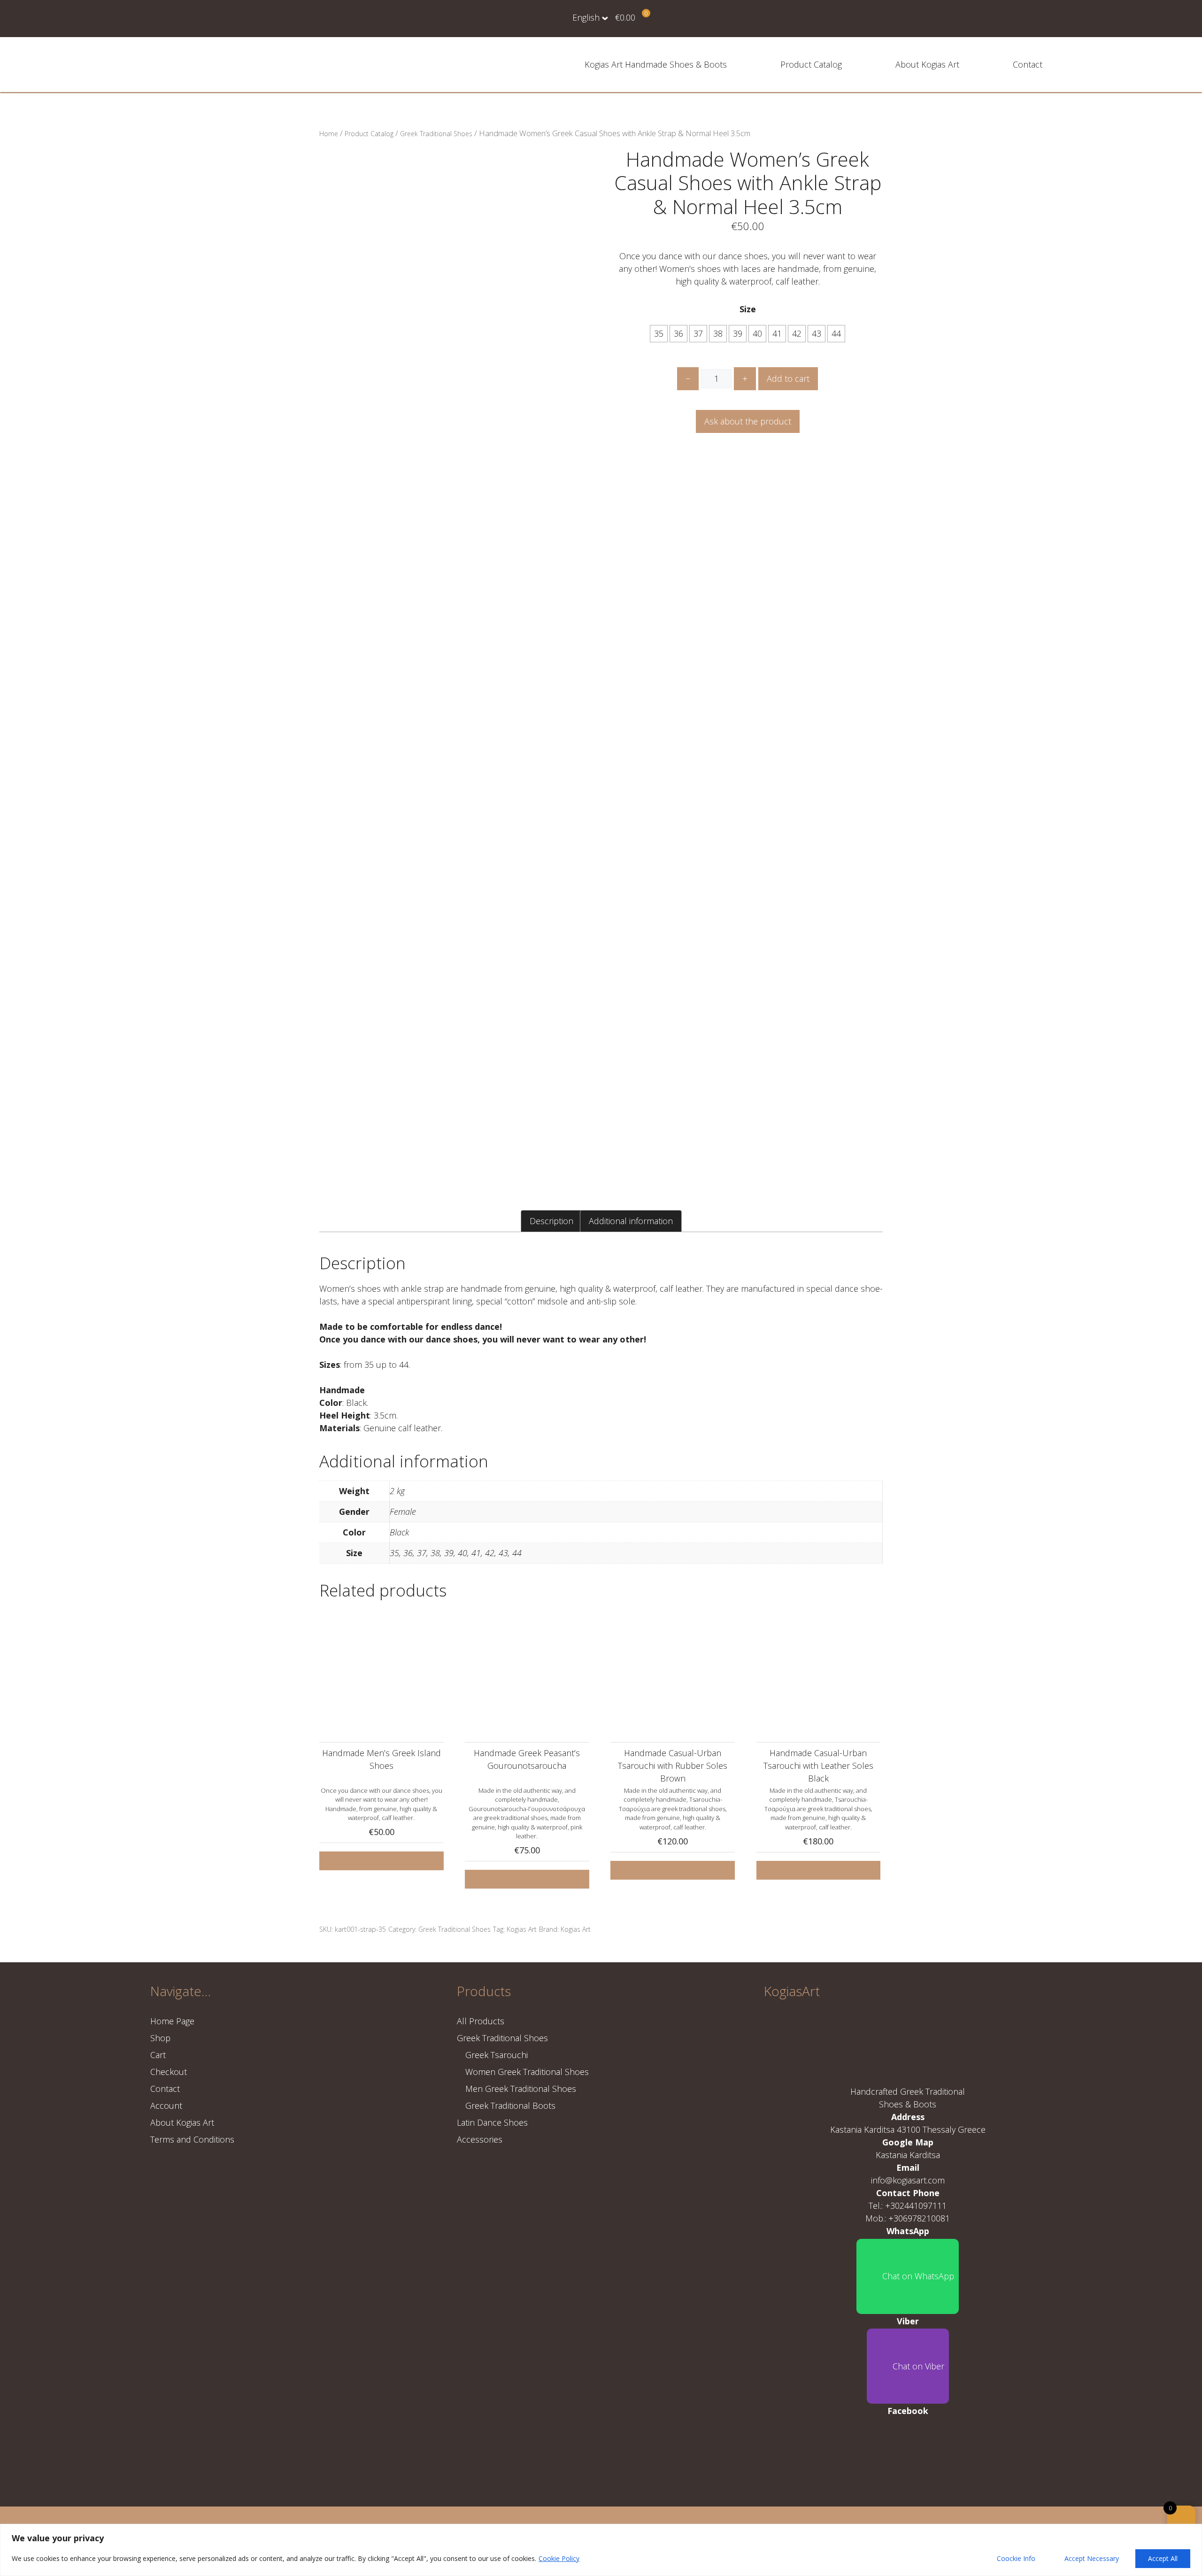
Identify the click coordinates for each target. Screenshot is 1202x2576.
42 (797, 333)
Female (403, 1512)
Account (166, 2106)
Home (329, 134)
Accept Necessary (1092, 2558)
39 (738, 333)
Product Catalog (811, 64)
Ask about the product (748, 421)
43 (817, 333)
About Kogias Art (927, 64)
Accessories (480, 2139)
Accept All (1163, 2558)
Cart (158, 2055)
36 (678, 333)
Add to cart (788, 378)
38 (718, 333)
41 (777, 333)
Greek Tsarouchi (497, 2055)
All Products (481, 2021)
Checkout (169, 2072)
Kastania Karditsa (908, 2155)
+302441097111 (916, 2206)
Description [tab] (551, 1221)
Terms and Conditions (192, 2139)
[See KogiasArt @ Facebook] (908, 2453)
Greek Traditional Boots (510, 2106)
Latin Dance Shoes (492, 2122)
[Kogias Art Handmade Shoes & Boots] (207, 63)
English (586, 17)
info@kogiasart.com (908, 2180)
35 (659, 333)
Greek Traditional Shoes (436, 134)
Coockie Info (1016, 2558)
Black (399, 1532)
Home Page (172, 2021)
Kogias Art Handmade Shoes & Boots (656, 64)
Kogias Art (522, 1929)
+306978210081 (919, 2218)
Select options (381, 1861)
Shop (160, 2038)
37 (698, 333)
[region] (601, 2550)
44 (836, 333)
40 (757, 333)
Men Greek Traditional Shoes (521, 2089)
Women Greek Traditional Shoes (527, 2072)
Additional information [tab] (631, 1221)
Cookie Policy (559, 2558)
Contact (1028, 64)
